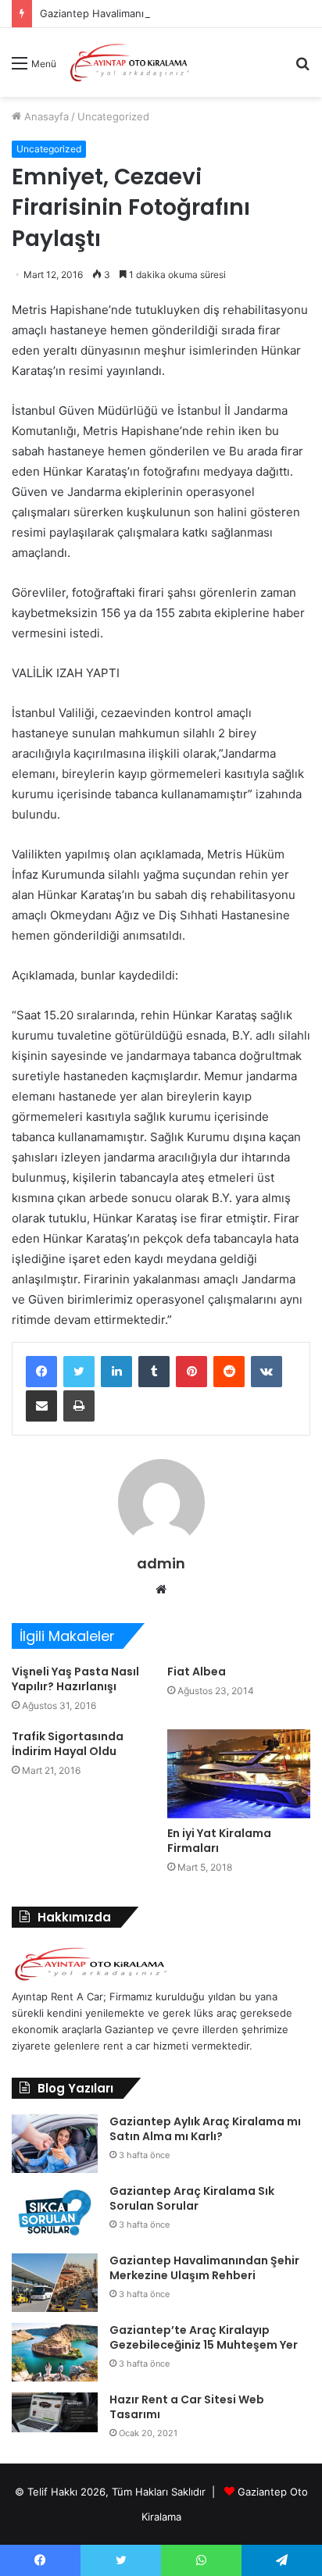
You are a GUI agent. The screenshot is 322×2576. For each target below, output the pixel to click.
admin (161, 1563)
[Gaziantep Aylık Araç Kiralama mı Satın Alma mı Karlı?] (55, 2144)
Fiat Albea (197, 1672)
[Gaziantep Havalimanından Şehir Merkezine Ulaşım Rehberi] (55, 2283)
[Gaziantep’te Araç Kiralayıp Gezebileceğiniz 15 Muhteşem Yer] (55, 2352)
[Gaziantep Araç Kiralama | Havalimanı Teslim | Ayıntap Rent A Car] (130, 62)
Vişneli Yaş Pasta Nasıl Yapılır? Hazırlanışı (75, 1679)
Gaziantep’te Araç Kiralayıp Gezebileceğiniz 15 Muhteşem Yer (204, 2338)
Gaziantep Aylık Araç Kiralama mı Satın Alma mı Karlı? (205, 2129)
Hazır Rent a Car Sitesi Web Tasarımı (187, 2407)
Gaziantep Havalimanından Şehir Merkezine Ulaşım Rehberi (204, 2268)
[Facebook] (41, 1372)
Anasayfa (45, 116)
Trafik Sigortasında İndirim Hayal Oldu (68, 1744)
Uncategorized (113, 116)
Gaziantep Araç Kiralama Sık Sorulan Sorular (192, 2199)
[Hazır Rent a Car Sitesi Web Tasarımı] (55, 2412)
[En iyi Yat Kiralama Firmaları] (239, 1773)
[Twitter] (79, 1372)
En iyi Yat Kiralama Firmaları (219, 1841)
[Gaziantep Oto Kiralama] (91, 1980)
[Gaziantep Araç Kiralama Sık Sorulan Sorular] (55, 2213)
